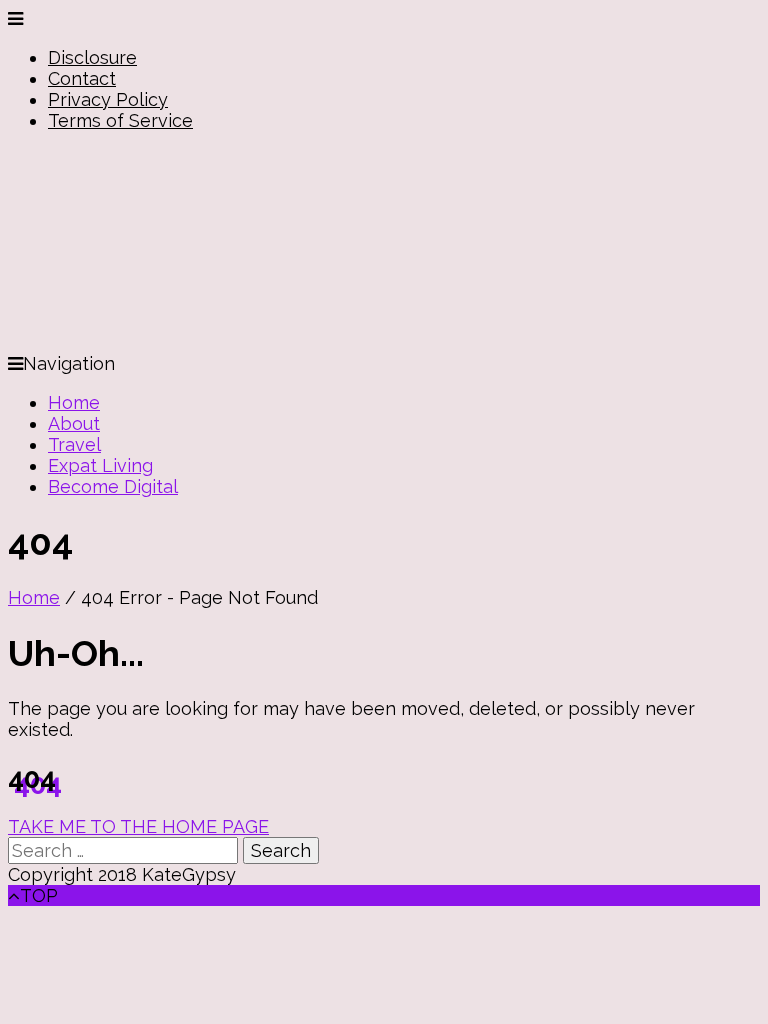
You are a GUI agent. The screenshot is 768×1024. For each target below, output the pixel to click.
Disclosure (92, 57)
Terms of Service (120, 120)
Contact (82, 78)
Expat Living (100, 465)
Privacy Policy (108, 99)
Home (74, 402)
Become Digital (113, 486)
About (74, 423)
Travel (74, 444)
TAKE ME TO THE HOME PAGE (138, 826)
